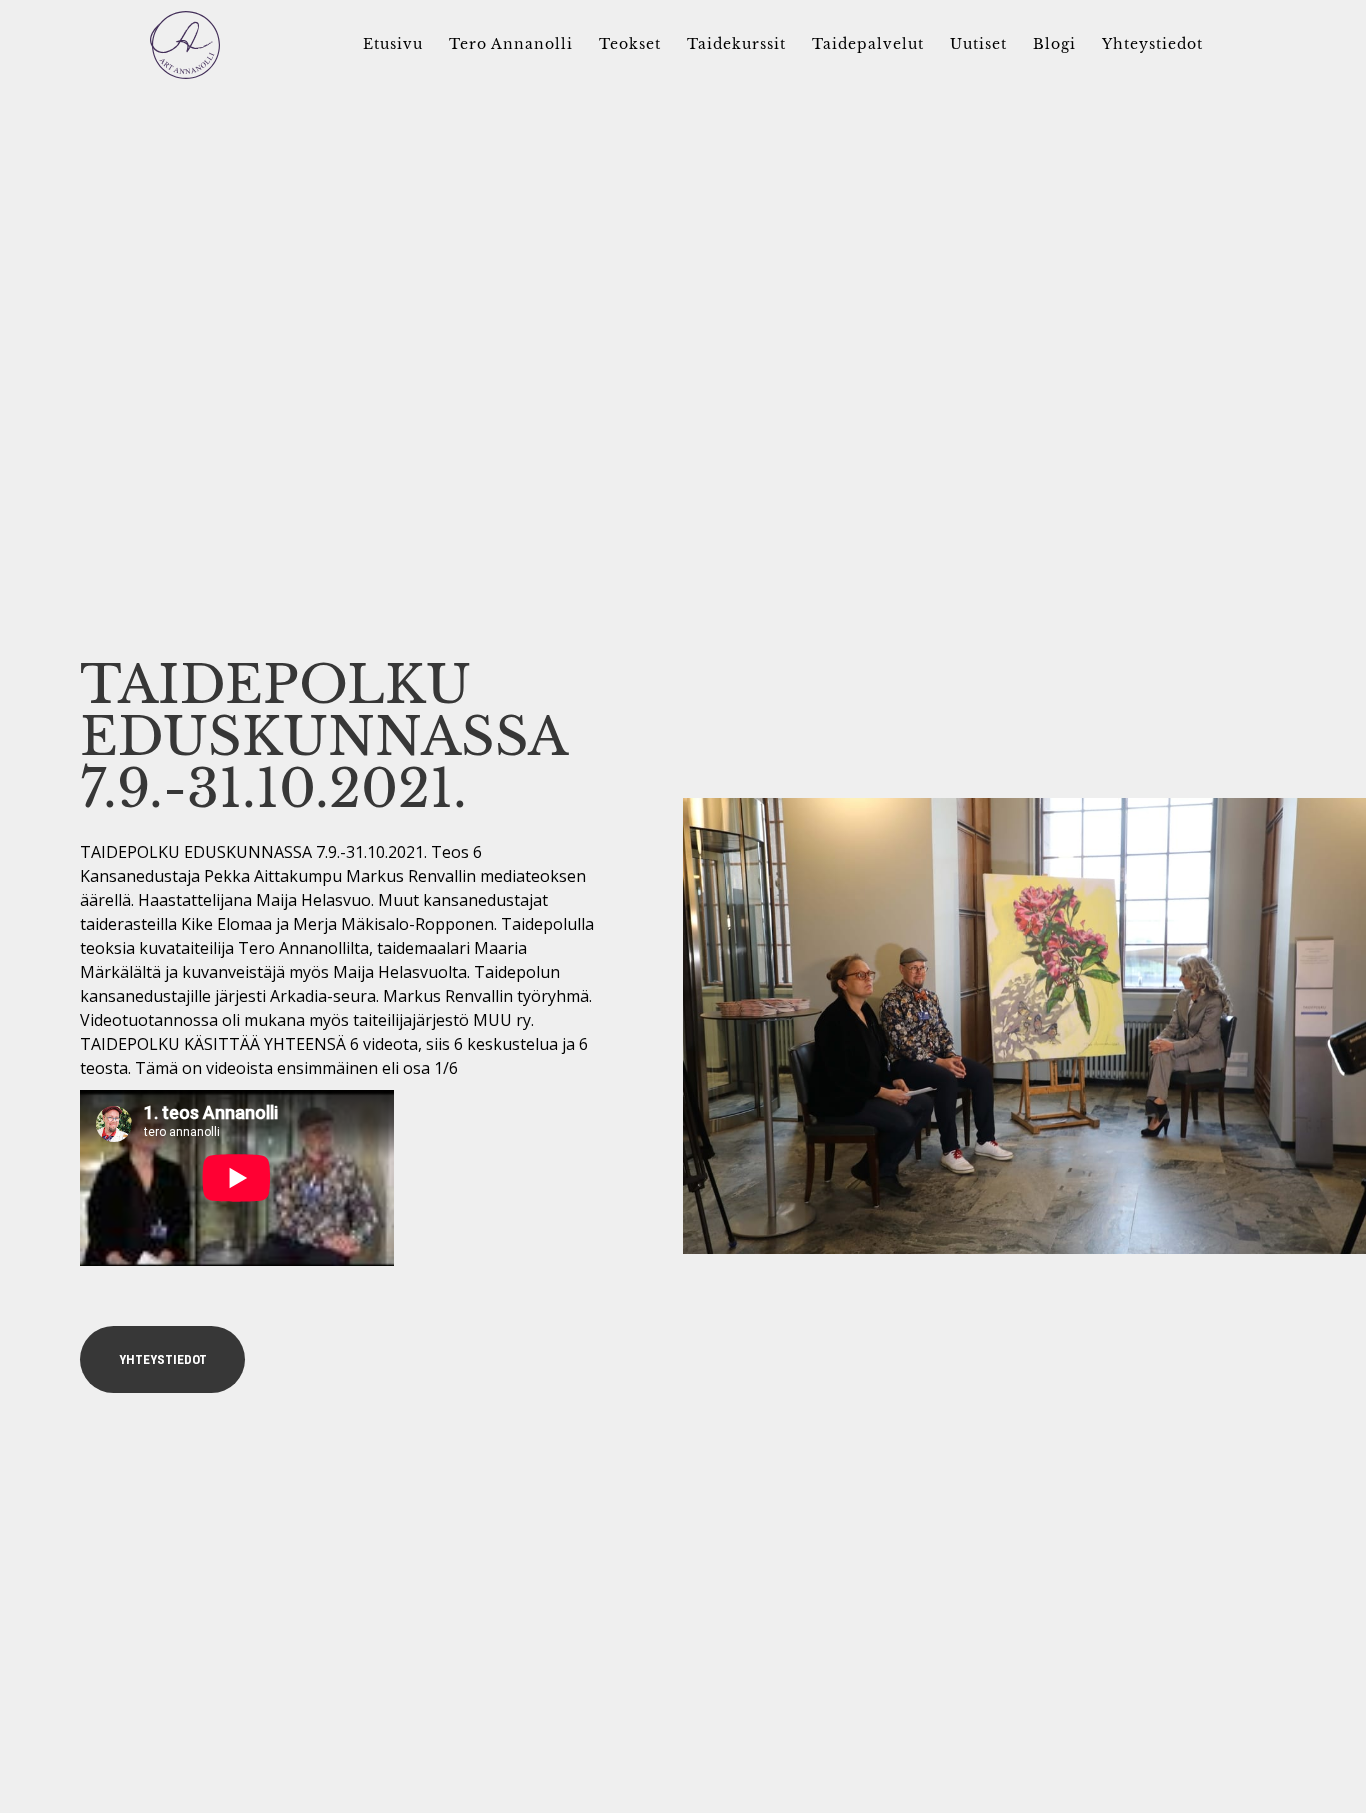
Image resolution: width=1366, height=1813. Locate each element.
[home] (185, 45)
